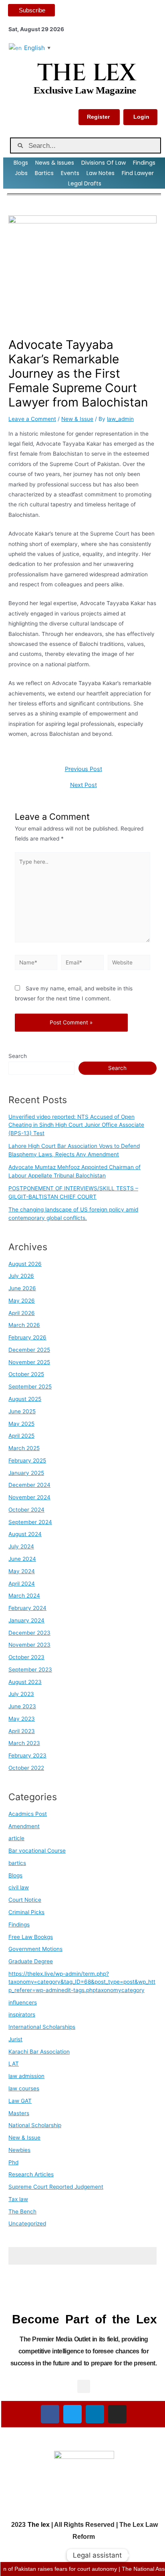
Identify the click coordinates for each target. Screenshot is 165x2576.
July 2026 (21, 1276)
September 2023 (30, 1670)
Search (18, 1056)
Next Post (84, 785)
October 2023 (26, 1657)
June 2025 (22, 1411)
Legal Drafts (85, 183)
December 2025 (29, 1350)
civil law (19, 1887)
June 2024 (22, 1559)
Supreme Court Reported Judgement (56, 2187)
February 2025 (27, 1460)
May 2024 (22, 1571)
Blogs (21, 163)
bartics (17, 1863)
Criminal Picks (26, 1912)
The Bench (22, 2211)
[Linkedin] (95, 2414)
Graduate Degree (31, 1961)
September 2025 (30, 1387)
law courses (24, 2088)
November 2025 (29, 1362)
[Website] (129, 964)
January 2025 (26, 1473)
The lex (39, 2525)
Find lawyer (138, 173)
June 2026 (22, 1288)
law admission (26, 2076)
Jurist (15, 2039)
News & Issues (55, 163)
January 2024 (26, 1620)
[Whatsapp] (143, 2555)
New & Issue (77, 419)
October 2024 (26, 1510)
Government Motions (35, 1949)
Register (98, 117)
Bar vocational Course (37, 1851)
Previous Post (84, 769)
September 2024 (30, 1522)
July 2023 (21, 1694)
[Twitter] (72, 2414)
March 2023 (24, 1743)
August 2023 (25, 1682)
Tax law (18, 2199)
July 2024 (21, 1546)
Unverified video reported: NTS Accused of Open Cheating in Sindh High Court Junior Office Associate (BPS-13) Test (76, 1125)
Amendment (24, 1826)
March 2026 (24, 1325)
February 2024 (27, 1608)
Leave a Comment (32, 419)
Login (141, 117)
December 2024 (29, 1485)
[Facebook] (50, 2414)
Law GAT (20, 2101)
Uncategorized (27, 2223)
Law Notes (101, 173)
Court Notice (25, 1900)
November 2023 (29, 1645)
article (16, 1838)
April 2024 (22, 1584)
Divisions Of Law (104, 163)
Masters (19, 2113)
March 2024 (24, 1596)
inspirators (22, 2014)
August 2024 (25, 1534)
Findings (144, 163)
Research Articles (31, 2174)
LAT (14, 2064)
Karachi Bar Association (39, 2052)
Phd (13, 2162)
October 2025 (26, 1374)
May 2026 (22, 1301)
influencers (23, 2002)
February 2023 (27, 1755)
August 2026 (25, 1264)
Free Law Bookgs (31, 1937)
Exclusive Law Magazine (85, 90)
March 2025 (24, 1448)
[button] (84, 2386)
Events (70, 173)
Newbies (19, 2150)
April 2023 (22, 1731)
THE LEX (86, 73)
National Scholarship (35, 2125)
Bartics (44, 173)
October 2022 (26, 1768)
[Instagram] (117, 2414)
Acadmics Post (28, 1814)
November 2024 (29, 1497)
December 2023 (29, 1633)
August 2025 (25, 1399)
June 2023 (22, 1706)
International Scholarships (42, 2027)
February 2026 (27, 1337)
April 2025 (21, 1436)
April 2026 (22, 1313)
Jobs (21, 173)
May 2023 (22, 1719)
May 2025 (21, 1424)
